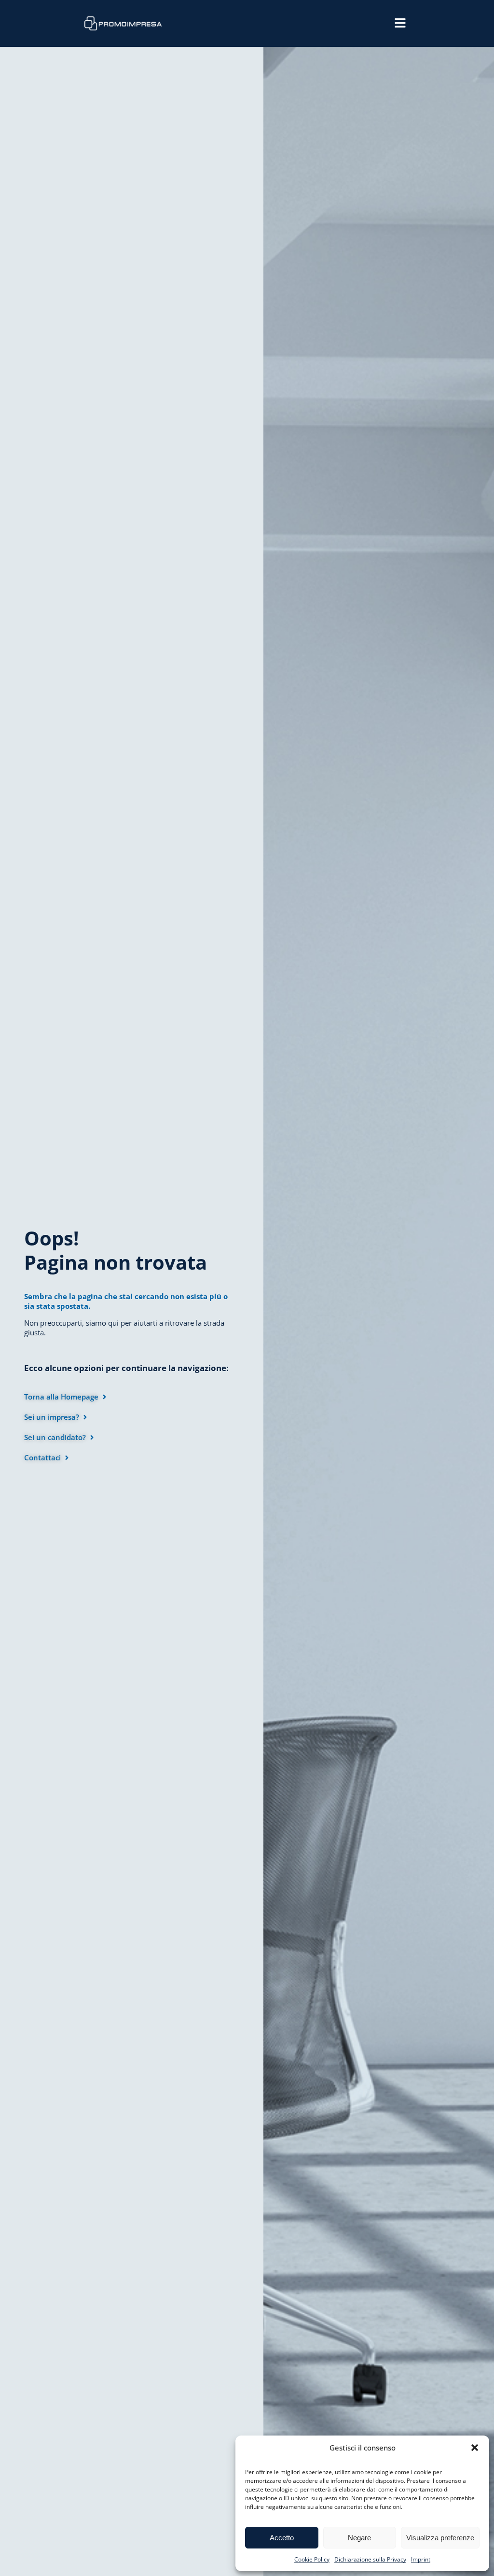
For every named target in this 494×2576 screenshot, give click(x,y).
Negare (359, 2538)
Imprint (421, 2559)
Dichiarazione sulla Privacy (370, 2559)
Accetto (282, 2538)
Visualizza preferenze (440, 2538)
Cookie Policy (312, 2559)
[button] (475, 2448)
